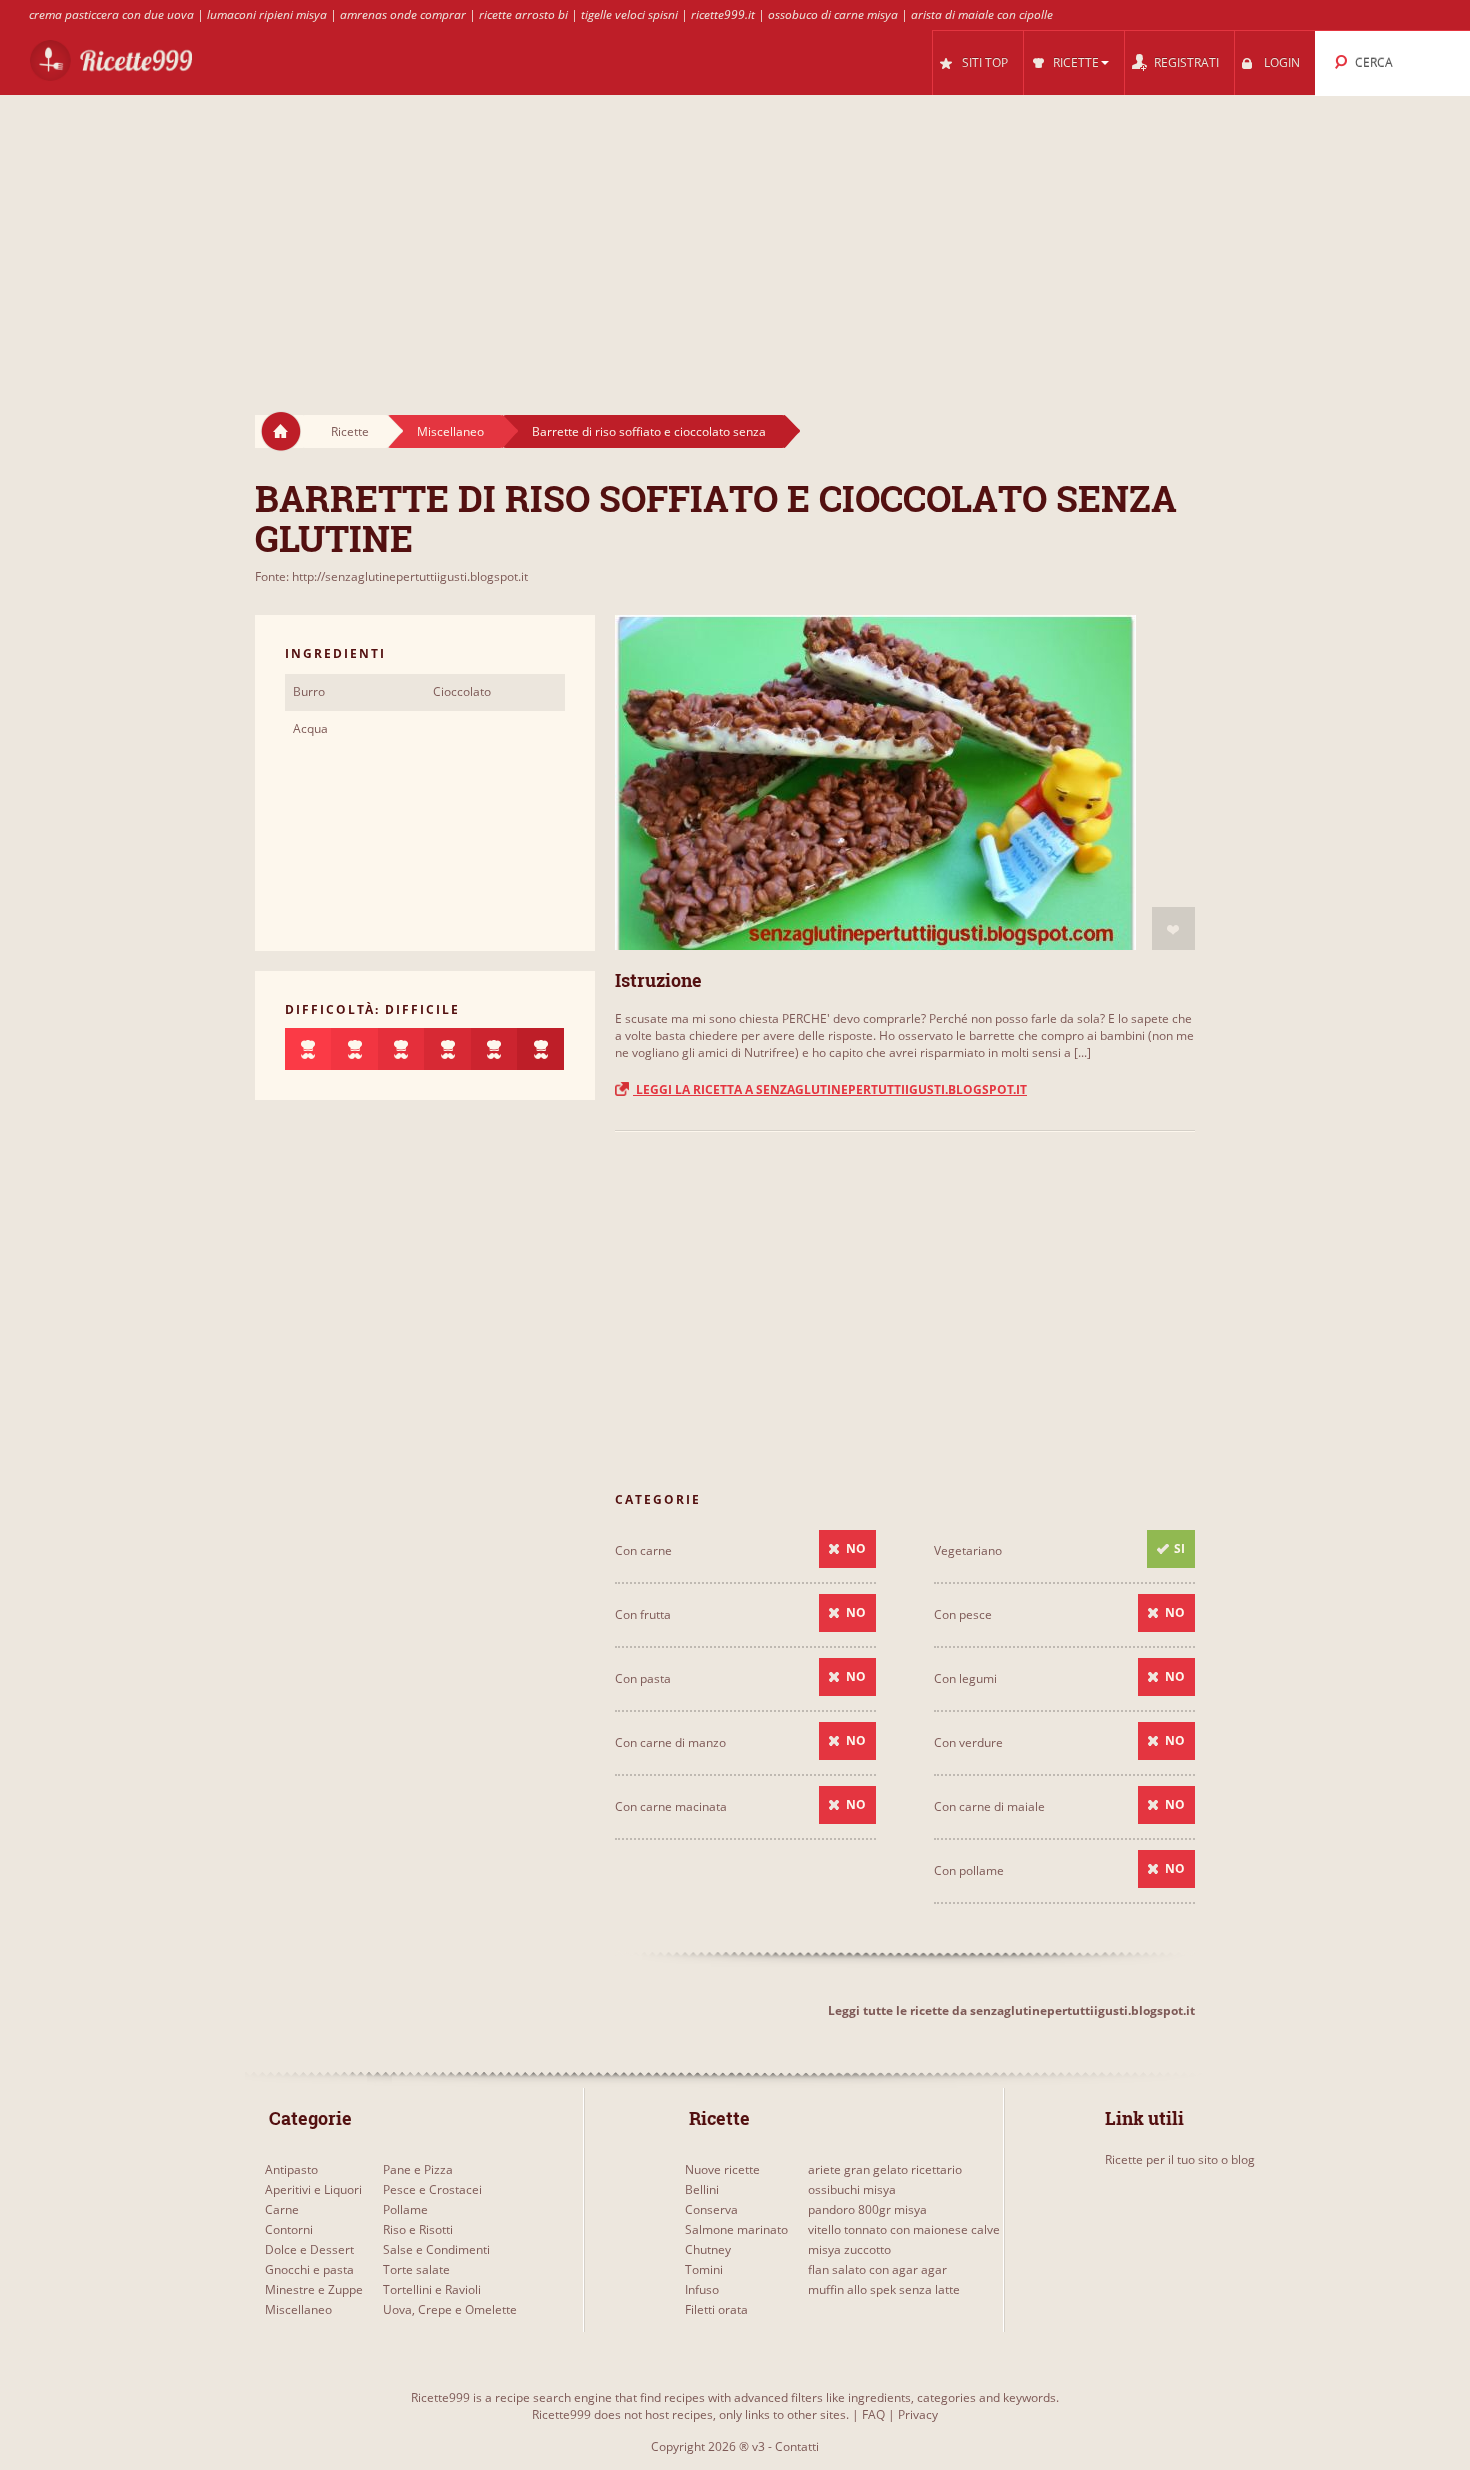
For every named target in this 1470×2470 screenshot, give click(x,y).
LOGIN (1282, 62)
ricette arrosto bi (523, 14)
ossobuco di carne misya (833, 14)
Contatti (797, 2446)
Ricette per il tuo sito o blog (1180, 2159)
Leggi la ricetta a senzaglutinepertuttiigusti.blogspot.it (830, 1089)
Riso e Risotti (418, 2229)
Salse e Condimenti (436, 2249)
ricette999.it (723, 14)
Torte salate (416, 2269)
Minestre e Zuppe (314, 2289)
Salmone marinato (736, 2229)
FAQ (873, 2414)
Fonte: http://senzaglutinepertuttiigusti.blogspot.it (391, 576)
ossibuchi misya (852, 2189)
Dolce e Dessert (309, 2249)
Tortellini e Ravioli (432, 2289)
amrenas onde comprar (403, 14)
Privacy (918, 2414)
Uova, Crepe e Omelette (450, 2309)
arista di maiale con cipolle (982, 14)
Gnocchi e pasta (309, 2269)
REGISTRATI (1186, 62)
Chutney (708, 2249)
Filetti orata (716, 2309)
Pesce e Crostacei (432, 2189)
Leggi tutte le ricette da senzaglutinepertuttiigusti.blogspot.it (1011, 2010)
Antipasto (291, 2169)
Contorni (289, 2229)
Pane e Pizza (418, 2169)
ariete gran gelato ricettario (885, 2169)
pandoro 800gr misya (867, 2209)
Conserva (711, 2209)
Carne (282, 2209)
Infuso (702, 2289)
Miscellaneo (450, 431)
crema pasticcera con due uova (111, 14)
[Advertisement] (735, 236)
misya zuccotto (849, 2249)
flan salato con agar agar (877, 2269)
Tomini (704, 2269)
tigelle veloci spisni (629, 14)
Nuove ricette (722, 2169)
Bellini (702, 2189)
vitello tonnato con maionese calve (904, 2229)
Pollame (405, 2209)
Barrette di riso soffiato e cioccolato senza (649, 431)
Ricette (350, 431)
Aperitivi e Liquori (313, 2189)
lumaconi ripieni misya (267, 14)
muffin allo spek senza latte (884, 2289)
